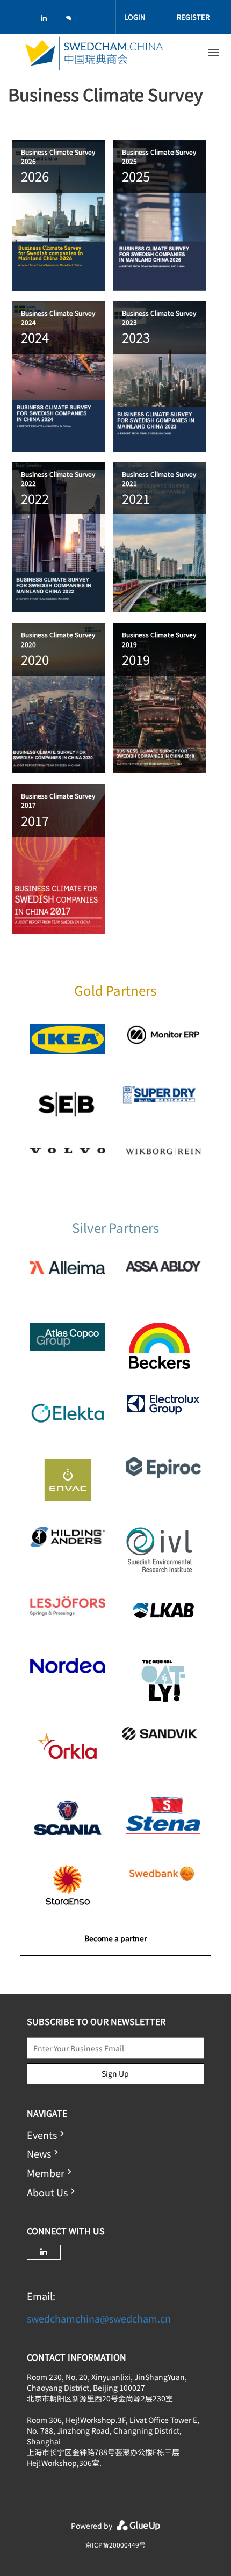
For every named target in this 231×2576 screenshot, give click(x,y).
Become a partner (115, 1938)
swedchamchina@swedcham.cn (99, 2318)
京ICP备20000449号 (115, 2545)
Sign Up (115, 2073)
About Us (47, 2192)
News (39, 2153)
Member (46, 2173)
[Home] (94, 53)
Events (42, 2135)
